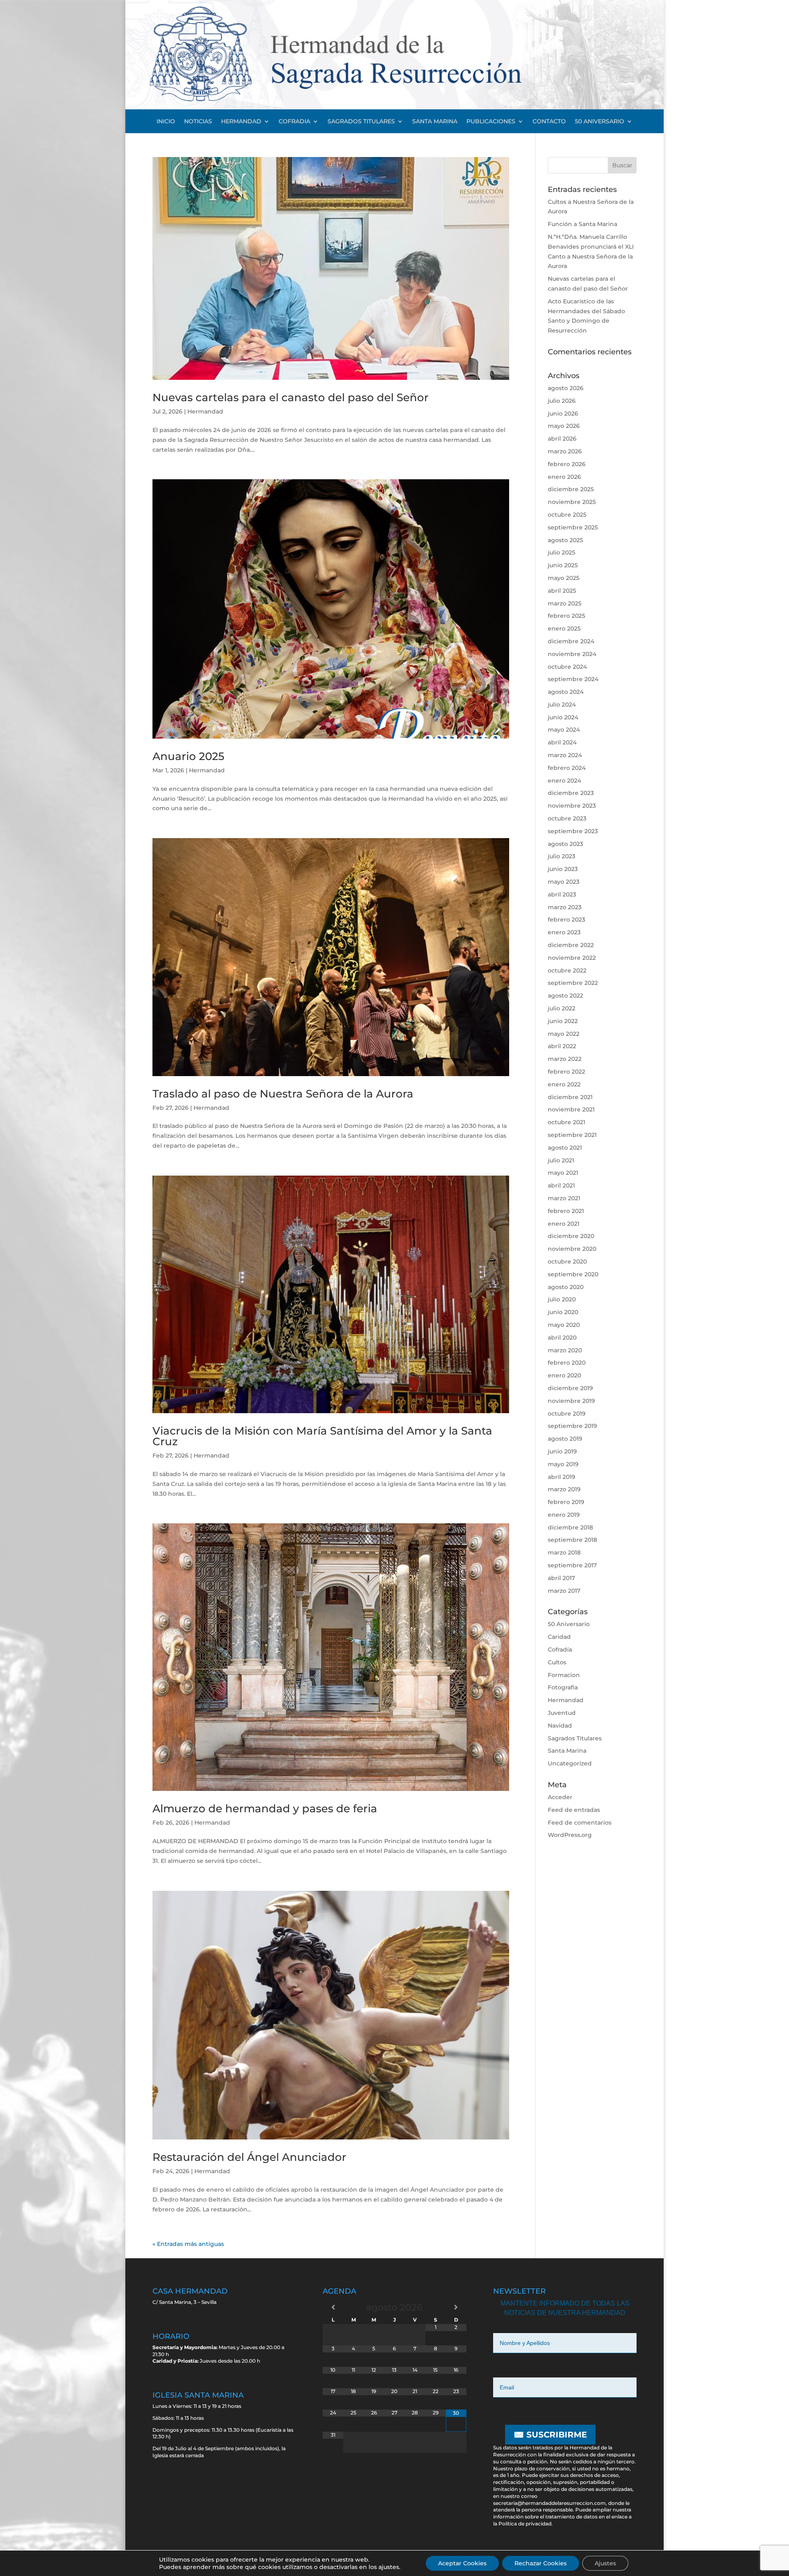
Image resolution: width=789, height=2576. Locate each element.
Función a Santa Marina (583, 224)
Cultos (557, 1662)
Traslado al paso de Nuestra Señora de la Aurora (283, 1094)
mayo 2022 (564, 1034)
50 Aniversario (569, 1624)
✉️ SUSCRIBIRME (550, 2435)
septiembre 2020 (573, 1274)
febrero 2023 (566, 920)
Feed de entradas (574, 1810)
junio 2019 (562, 1451)
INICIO (166, 122)
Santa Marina (567, 1751)
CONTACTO (549, 122)
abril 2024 (562, 742)
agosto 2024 (566, 692)
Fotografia (563, 1687)
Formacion (564, 1675)
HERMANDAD (241, 122)
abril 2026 (562, 439)
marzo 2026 (565, 451)
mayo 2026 (564, 426)
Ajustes (605, 2563)
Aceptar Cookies (462, 2563)
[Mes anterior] (333, 2307)
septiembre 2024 (573, 679)
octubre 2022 (567, 970)
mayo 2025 (564, 578)
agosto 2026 (566, 388)
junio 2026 (563, 414)
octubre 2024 (567, 667)
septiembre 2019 (572, 1426)
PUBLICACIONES (491, 122)
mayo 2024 (564, 730)
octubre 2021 (566, 1122)
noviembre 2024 (572, 654)
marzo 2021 (564, 1198)
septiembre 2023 (573, 831)
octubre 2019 (567, 1414)
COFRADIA (294, 122)
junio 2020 (563, 1312)
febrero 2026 (567, 464)
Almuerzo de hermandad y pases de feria (265, 1809)
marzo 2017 (564, 1591)
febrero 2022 (566, 1072)
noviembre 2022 (572, 958)
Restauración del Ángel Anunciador (249, 2157)
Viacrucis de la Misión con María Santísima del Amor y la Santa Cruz (322, 1436)
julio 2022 (562, 1008)
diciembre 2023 (571, 793)
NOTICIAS (198, 122)
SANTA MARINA (435, 122)
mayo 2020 (564, 1325)
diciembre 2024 (571, 641)
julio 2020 (562, 1299)
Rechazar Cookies (541, 2563)
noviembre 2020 (572, 1249)
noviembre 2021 (571, 1109)
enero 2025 (564, 628)
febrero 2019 (566, 1502)
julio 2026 (562, 401)
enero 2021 (564, 1224)
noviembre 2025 (572, 502)
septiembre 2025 (573, 527)
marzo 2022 (565, 1059)
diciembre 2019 (570, 1388)
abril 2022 (562, 1046)
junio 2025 (563, 565)
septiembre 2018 (572, 1540)
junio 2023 (563, 869)
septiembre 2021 (572, 1135)
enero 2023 (564, 932)
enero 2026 (564, 477)
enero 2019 (564, 1515)
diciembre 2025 (571, 489)
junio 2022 (563, 1021)
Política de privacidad (525, 2524)
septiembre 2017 (572, 1565)
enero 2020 (564, 1375)
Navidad (560, 1726)
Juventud (562, 1713)
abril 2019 (562, 1477)
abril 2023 (562, 894)
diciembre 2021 (570, 1097)
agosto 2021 (565, 1148)
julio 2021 (561, 1160)
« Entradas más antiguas (188, 2244)
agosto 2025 (565, 540)
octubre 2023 (567, 818)
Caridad (559, 1637)
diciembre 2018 (570, 1527)
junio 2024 (563, 717)
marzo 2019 (564, 1489)
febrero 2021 (566, 1211)
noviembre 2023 (572, 806)
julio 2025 (562, 552)
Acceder (560, 1797)
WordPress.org (570, 1835)
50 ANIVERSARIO (600, 122)
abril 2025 (562, 591)
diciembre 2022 (571, 945)
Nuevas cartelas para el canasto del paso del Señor (291, 397)
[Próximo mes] (456, 2307)
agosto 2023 (565, 844)
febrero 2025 (566, 616)
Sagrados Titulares (575, 1738)
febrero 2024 (567, 768)
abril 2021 (561, 1185)
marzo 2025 (565, 603)
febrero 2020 (567, 1363)
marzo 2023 (565, 907)
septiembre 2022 (573, 983)
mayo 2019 (563, 1464)
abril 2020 (562, 1338)
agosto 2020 (566, 1287)
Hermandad (205, 411)
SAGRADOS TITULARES (361, 122)
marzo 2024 (565, 755)
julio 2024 (562, 705)
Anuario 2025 (188, 756)
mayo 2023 (564, 882)
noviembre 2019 (571, 1401)
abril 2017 (561, 1578)
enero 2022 (564, 1084)
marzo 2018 (564, 1553)
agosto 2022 (565, 996)
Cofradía (560, 1650)
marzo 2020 (565, 1350)
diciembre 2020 (571, 1236)
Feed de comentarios (580, 1823)
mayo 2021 (563, 1173)
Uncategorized (570, 1763)
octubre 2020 (567, 1261)
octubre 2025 (567, 515)
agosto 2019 (565, 1439)
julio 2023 (562, 856)
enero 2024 (564, 781)
